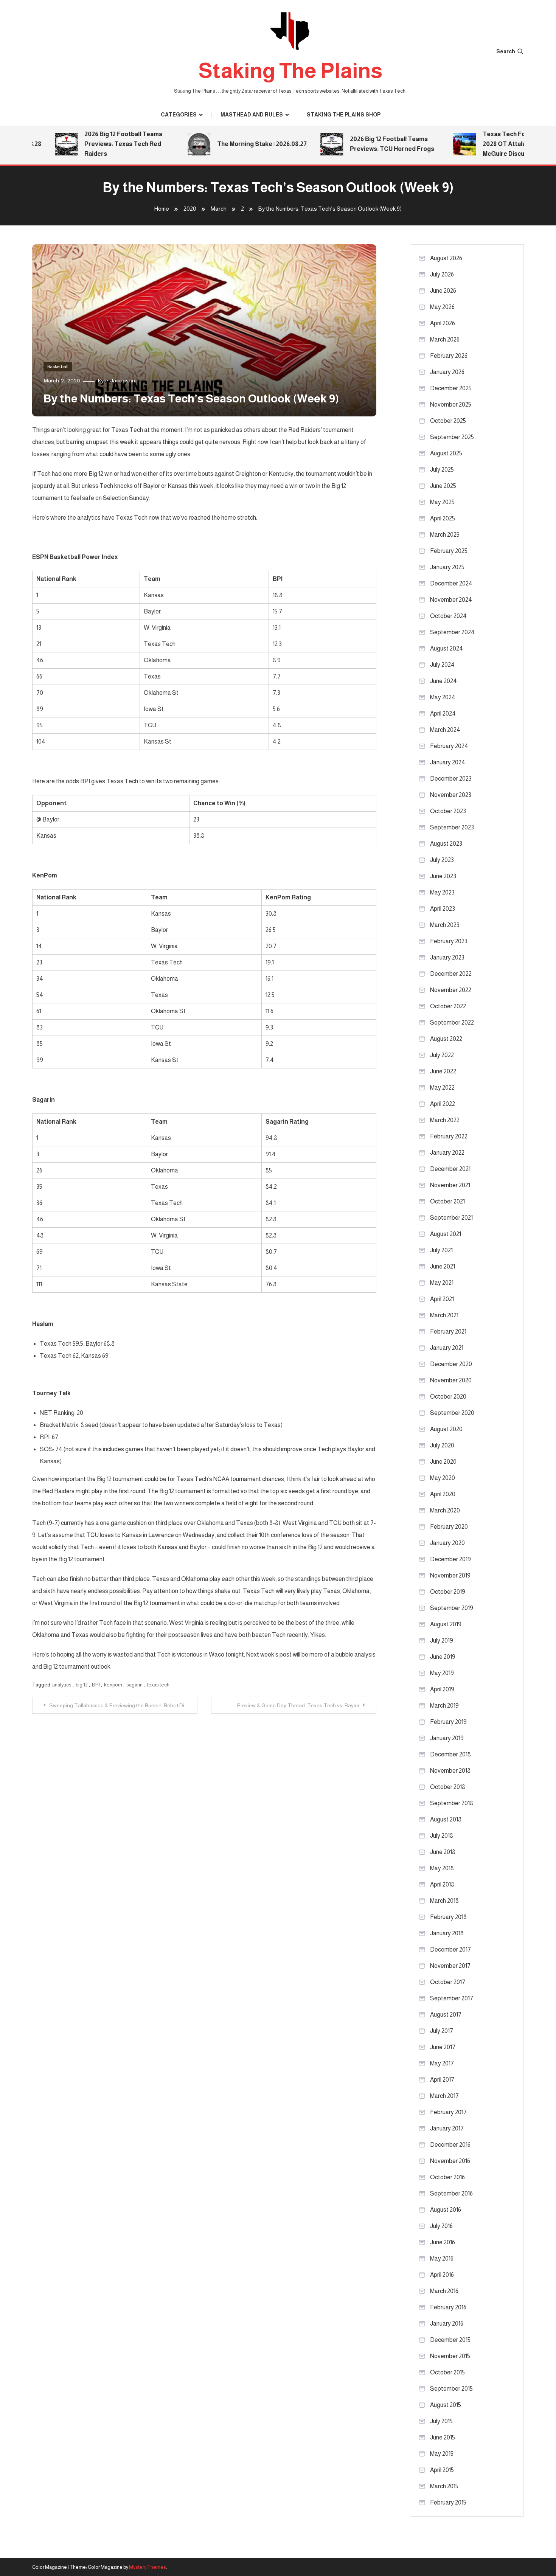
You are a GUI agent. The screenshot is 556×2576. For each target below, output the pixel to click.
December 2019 (450, 1559)
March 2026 (445, 339)
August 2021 (446, 1234)
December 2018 (450, 1754)
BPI (96, 1685)
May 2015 (442, 2454)
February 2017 (448, 2112)
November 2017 (450, 1966)
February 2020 (449, 1527)
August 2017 (446, 2015)
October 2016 (447, 2177)
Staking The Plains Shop (344, 115)
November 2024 (451, 600)
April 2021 (442, 1299)
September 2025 (452, 437)
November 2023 (451, 795)
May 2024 (443, 697)
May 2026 (442, 307)
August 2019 (446, 1624)
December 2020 (451, 1364)
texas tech (158, 1685)
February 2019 (448, 1722)
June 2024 (443, 681)
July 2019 (442, 1640)
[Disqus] (204, 1808)
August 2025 (446, 453)
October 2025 (448, 421)
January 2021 (447, 1348)
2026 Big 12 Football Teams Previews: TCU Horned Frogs (368, 144)
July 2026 (442, 274)
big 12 (82, 1685)
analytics (62, 1685)
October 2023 (448, 811)
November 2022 (451, 990)
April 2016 (442, 2275)
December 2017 (450, 1949)
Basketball (58, 366)
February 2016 (448, 2307)
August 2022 (446, 1039)
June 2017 (443, 2047)
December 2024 (451, 583)
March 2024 (445, 730)
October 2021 (447, 1201)
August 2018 (446, 1819)
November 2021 (450, 1185)
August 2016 (446, 2210)
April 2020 (443, 1494)
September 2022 (452, 1022)
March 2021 (444, 1315)
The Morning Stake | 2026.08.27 (238, 144)
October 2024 (448, 616)
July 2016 (441, 2226)
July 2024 (442, 665)
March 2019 (444, 1706)
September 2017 (452, 1998)
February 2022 (449, 1136)
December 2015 (450, 2340)
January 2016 (447, 2324)
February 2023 (449, 941)
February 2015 (448, 2502)
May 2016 (442, 2258)
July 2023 (442, 860)
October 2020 (448, 1397)
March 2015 (444, 2486)
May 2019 (442, 1673)
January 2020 (447, 1543)
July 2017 (442, 2031)
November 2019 (450, 1575)
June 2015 (443, 2437)
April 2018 (442, 1884)
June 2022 (443, 1071)
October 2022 (448, 1006)
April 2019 (442, 1689)
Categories (179, 115)
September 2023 (452, 827)
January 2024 (448, 762)
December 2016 (450, 2145)
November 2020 (451, 1380)
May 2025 (442, 502)
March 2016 (444, 2291)
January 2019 (447, 1738)
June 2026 (443, 291)
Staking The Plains (290, 71)
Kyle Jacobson (116, 380)
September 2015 (451, 2389)
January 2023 (447, 957)
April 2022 (443, 1104)
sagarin (134, 1685)
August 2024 (447, 648)
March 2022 (445, 1120)
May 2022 (442, 1088)
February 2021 (448, 1331)
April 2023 (443, 909)
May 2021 (442, 1283)
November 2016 (450, 2161)
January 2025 (447, 567)
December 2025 (451, 388)
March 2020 (445, 1510)
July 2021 (441, 1250)
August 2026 (446, 258)
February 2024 (449, 746)
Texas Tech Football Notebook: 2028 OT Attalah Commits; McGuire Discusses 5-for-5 (504, 144)
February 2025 (449, 551)
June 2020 (443, 1462)
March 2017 (444, 2096)
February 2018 (448, 1917)
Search (506, 51)
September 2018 (452, 1803)
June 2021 (443, 1266)
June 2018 (443, 1852)
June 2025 (443, 486)
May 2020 (443, 1478)
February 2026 (449, 356)
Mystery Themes (148, 2567)
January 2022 (447, 1153)
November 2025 (451, 404)
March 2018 (444, 1901)
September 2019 (452, 1608)
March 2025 (445, 535)
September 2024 (452, 632)
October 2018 (448, 1787)
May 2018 (442, 1868)
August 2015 (446, 2405)
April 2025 (443, 518)
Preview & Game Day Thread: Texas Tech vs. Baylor (298, 1705)
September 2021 (451, 1218)
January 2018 (447, 1933)
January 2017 (447, 2128)
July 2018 (442, 1836)
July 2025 (442, 470)
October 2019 (448, 1592)
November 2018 (450, 1771)
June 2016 (443, 2242)
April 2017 (442, 2080)
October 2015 (447, 2372)
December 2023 (451, 779)
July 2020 (442, 1445)
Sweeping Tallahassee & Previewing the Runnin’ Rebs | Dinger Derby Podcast (123, 1705)
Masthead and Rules (252, 115)
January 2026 (447, 372)
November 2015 (450, 2356)
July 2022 (442, 1055)
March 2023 (445, 925)
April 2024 (443, 713)
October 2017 (448, 1982)
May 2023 (442, 892)
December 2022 (451, 974)
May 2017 (442, 2063)
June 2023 (443, 876)
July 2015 (441, 2421)
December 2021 (450, 1169)
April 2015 (442, 2470)
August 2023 (446, 844)
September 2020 (452, 1413)
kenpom (113, 1685)
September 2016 (451, 2193)
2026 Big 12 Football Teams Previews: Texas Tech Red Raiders (99, 144)
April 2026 (443, 323)
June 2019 (443, 1657)
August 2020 (446, 1429)
